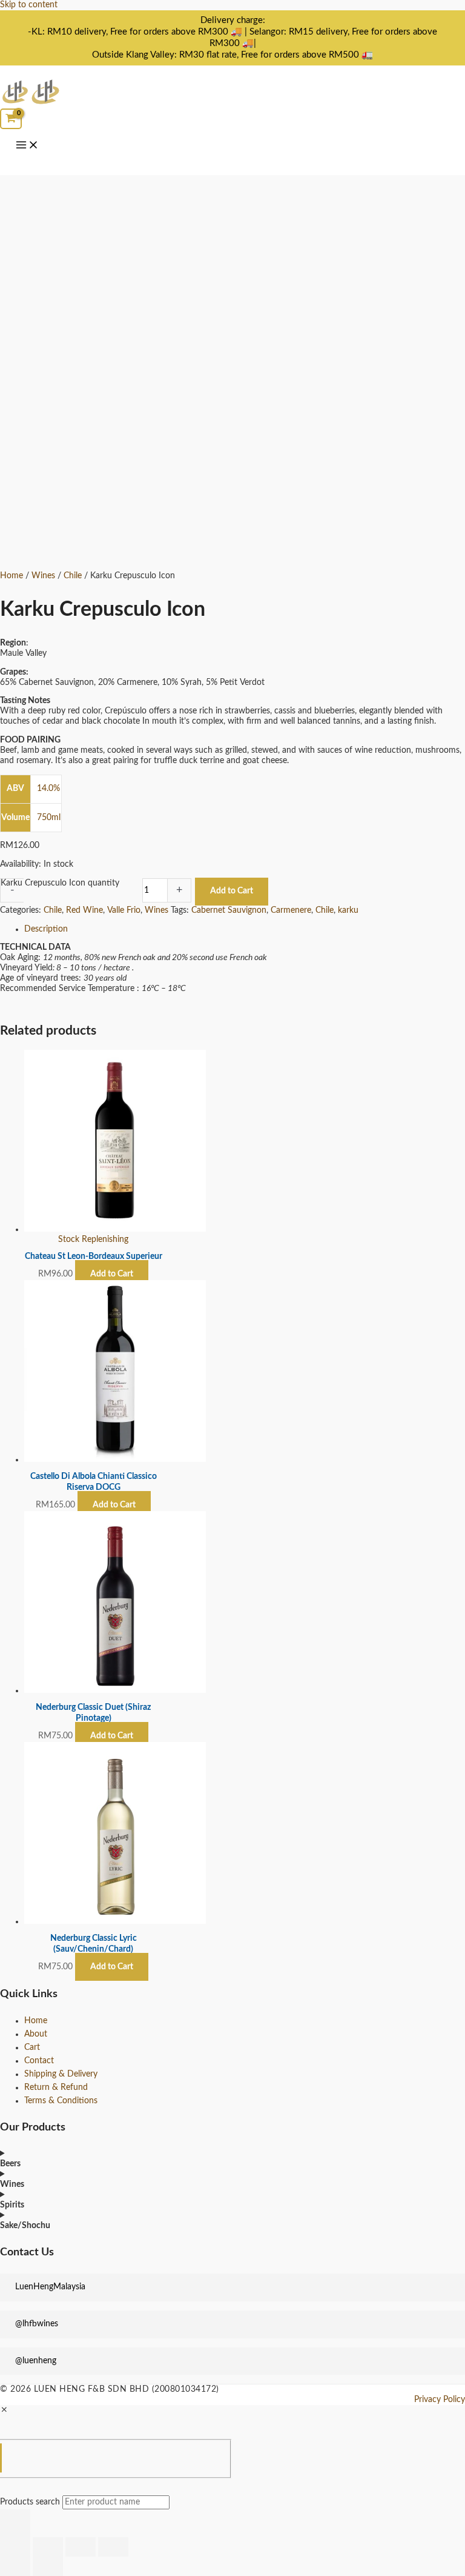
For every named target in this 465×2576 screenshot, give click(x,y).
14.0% (48, 789)
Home (12, 576)
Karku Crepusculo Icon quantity (60, 883)
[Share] (81, 2547)
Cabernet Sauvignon (229, 910)
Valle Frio (124, 910)
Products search (31, 2502)
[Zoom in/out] (15, 2547)
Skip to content (29, 5)
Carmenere (291, 910)
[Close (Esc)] (113, 2547)
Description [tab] (46, 929)
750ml (49, 818)
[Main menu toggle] (27, 146)
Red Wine (84, 910)
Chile (73, 576)
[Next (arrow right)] (48, 2566)
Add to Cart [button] (114, 1505)
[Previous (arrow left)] (15, 2566)
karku (348, 910)
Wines (43, 576)
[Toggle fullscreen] (48, 2547)
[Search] (15, 2523)
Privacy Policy (440, 2400)
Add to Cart (232, 891)
